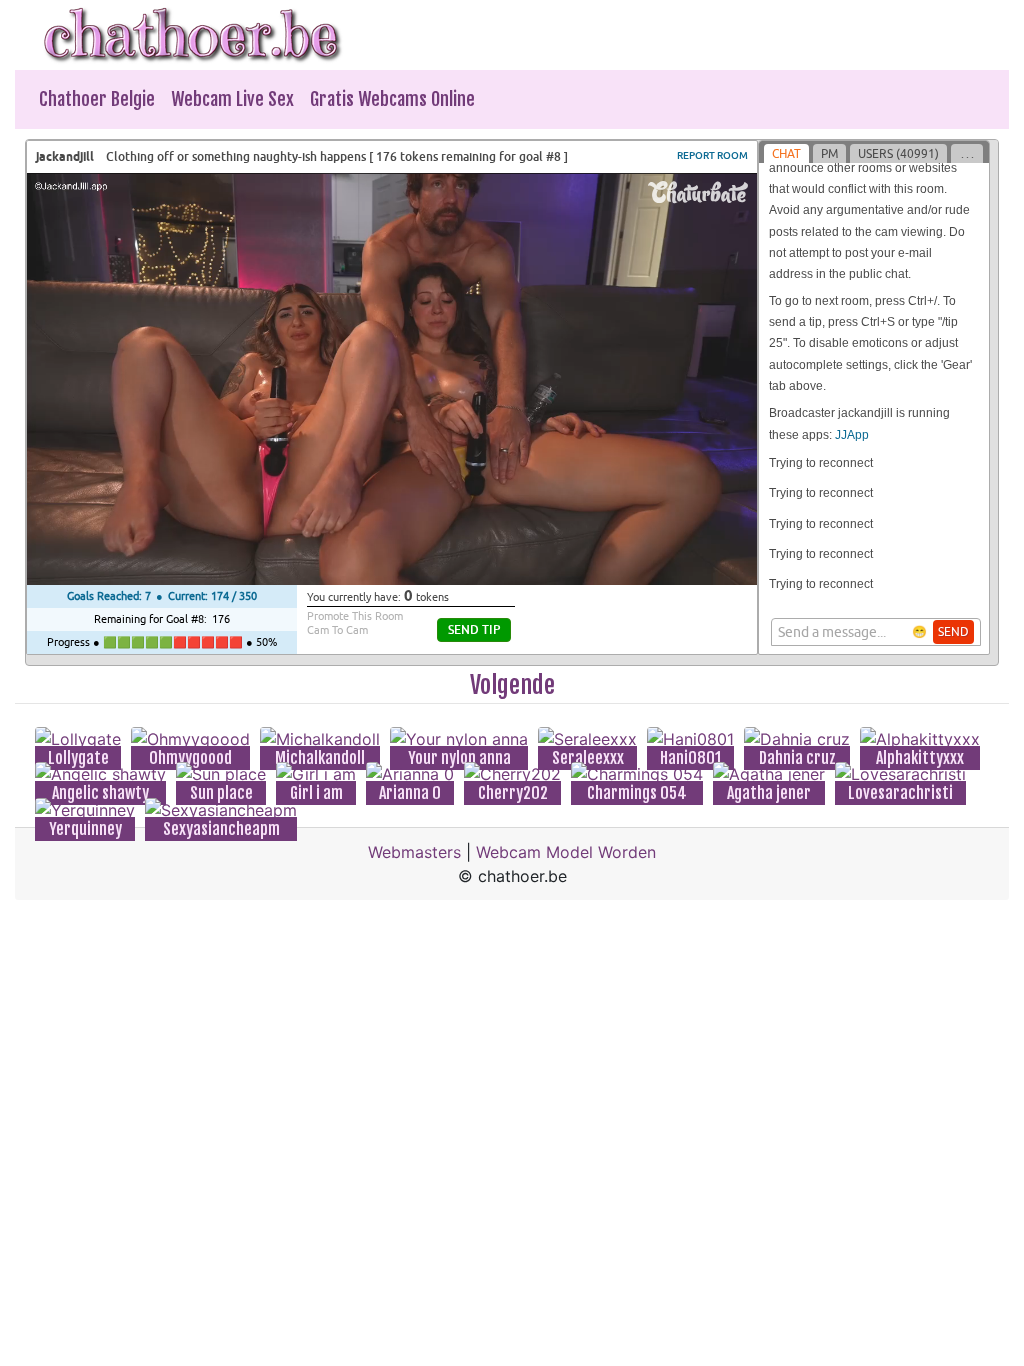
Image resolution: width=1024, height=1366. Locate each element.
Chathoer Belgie (97, 99)
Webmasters (414, 852)
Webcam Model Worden (566, 852)
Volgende (512, 685)
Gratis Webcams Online (392, 99)
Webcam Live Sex (232, 99)
